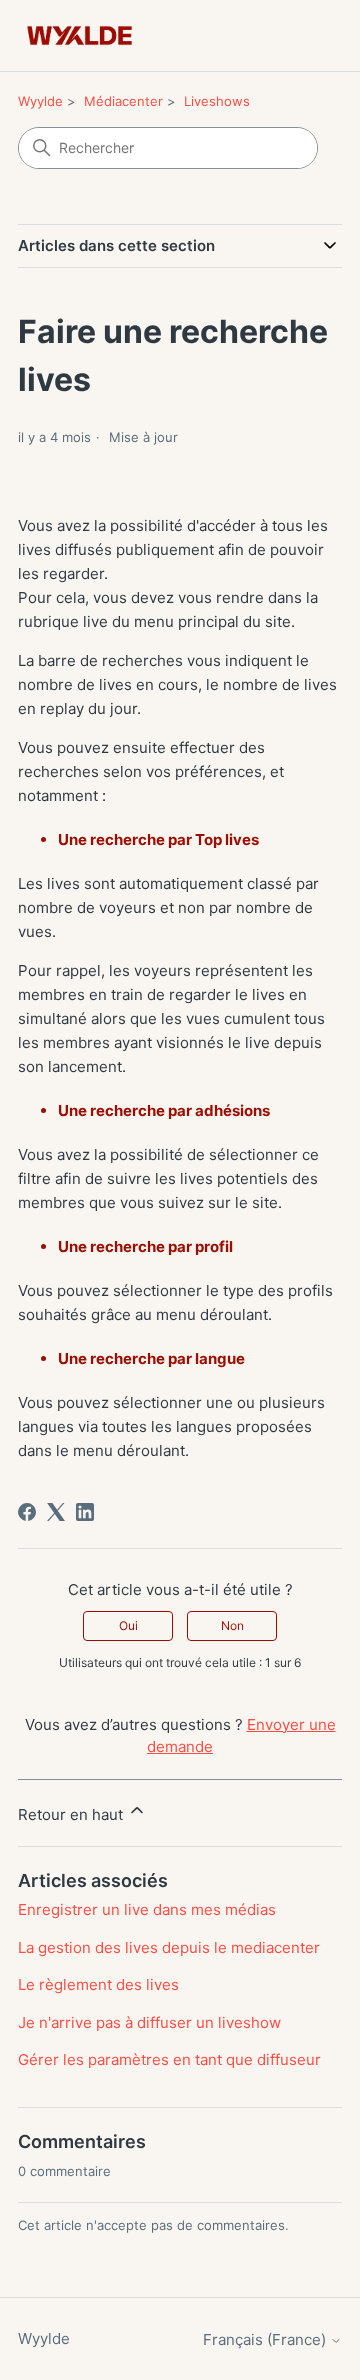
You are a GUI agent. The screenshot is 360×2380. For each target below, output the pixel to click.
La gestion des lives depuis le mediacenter (169, 1947)
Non (232, 1625)
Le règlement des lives (98, 1984)
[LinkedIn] (85, 1512)
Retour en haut (72, 1814)
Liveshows (217, 101)
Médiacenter (123, 101)
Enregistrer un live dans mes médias (147, 1909)
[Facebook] (27, 1512)
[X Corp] (56, 1512)
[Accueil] (79, 35)
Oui (128, 1625)
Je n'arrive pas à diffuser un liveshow (149, 2022)
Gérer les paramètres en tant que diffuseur (169, 2059)
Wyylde (40, 101)
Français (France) (266, 2339)
